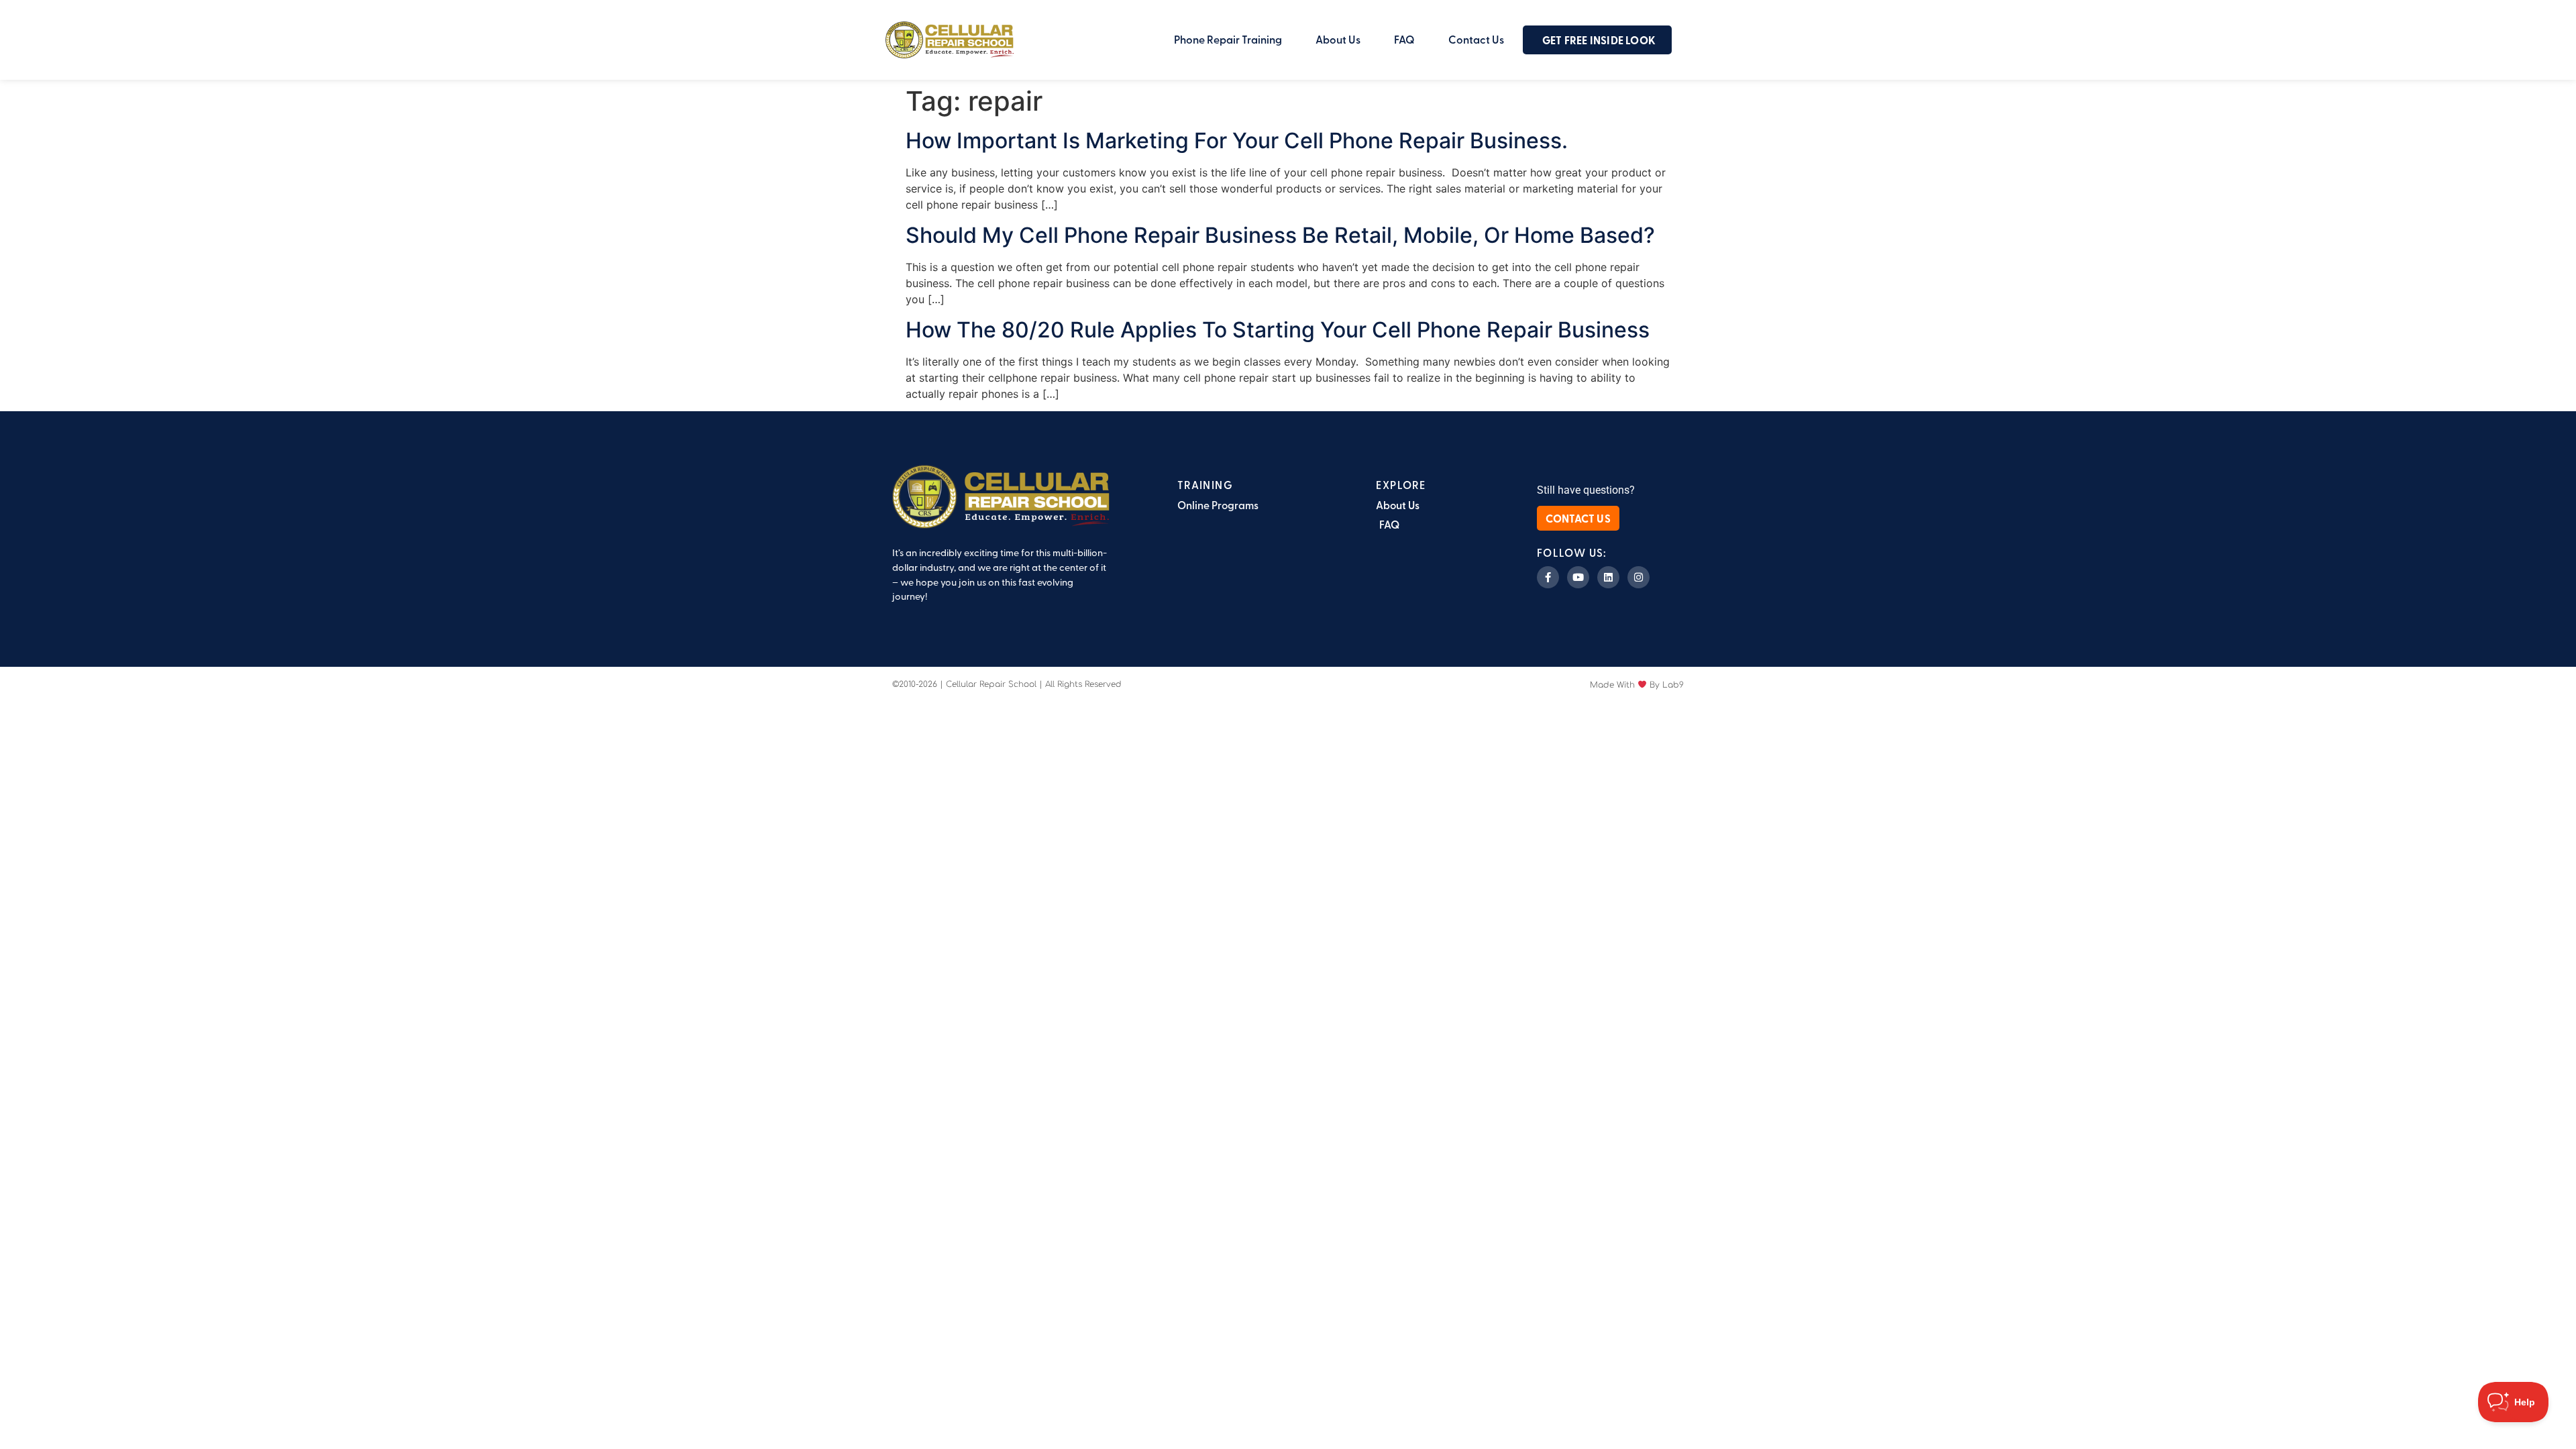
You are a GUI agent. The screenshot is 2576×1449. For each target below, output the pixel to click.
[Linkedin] (1608, 577)
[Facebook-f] (1548, 577)
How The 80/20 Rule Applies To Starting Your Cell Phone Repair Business (1278, 330)
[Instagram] (1639, 577)
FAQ (1404, 39)
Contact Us (1476, 39)
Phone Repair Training (1228, 39)
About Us (1338, 39)
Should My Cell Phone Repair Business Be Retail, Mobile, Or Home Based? (1280, 235)
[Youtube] (1578, 577)
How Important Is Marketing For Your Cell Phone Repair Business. (1237, 141)
